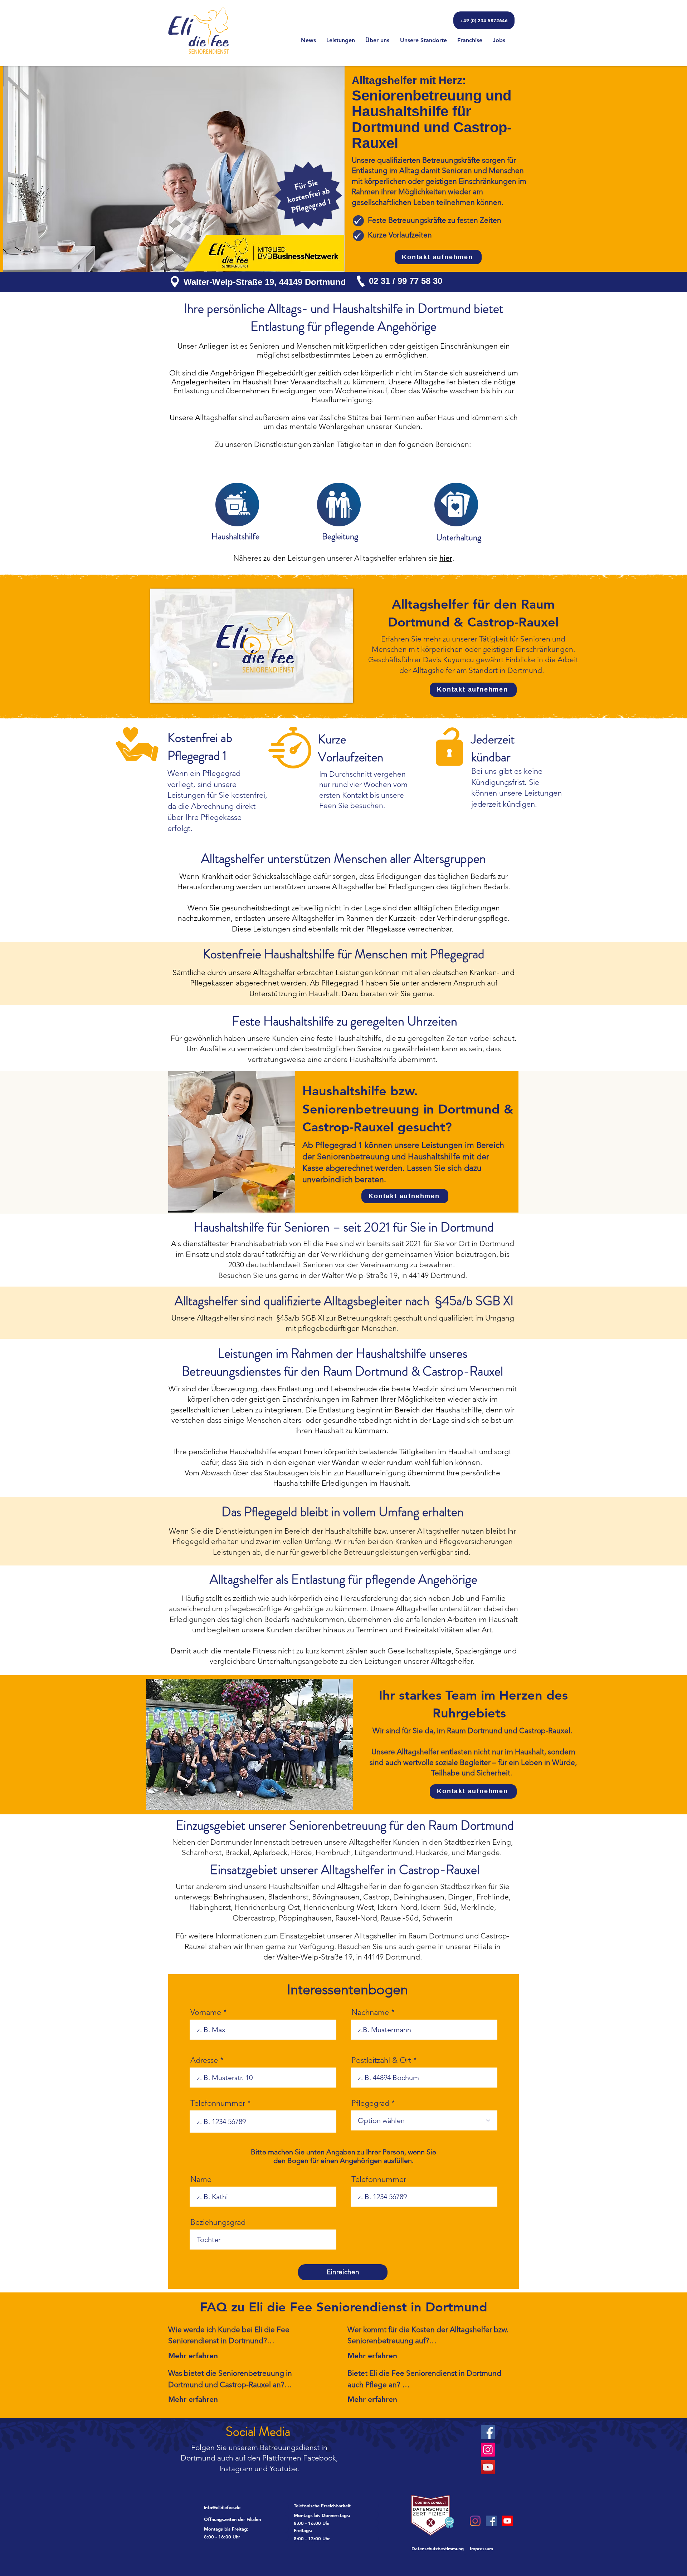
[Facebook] (488, 2432)
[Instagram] (488, 2450)
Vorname (206, 2012)
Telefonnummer (218, 2103)
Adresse (204, 2060)
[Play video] (252, 645)
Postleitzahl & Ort (381, 2060)
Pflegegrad (370, 2103)
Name (201, 2179)
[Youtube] (507, 2521)
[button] (246, 2519)
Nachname (370, 2012)
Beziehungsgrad (218, 2222)
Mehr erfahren (193, 2356)
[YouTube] (488, 2467)
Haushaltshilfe (235, 536)
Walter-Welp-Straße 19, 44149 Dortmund (265, 282)
